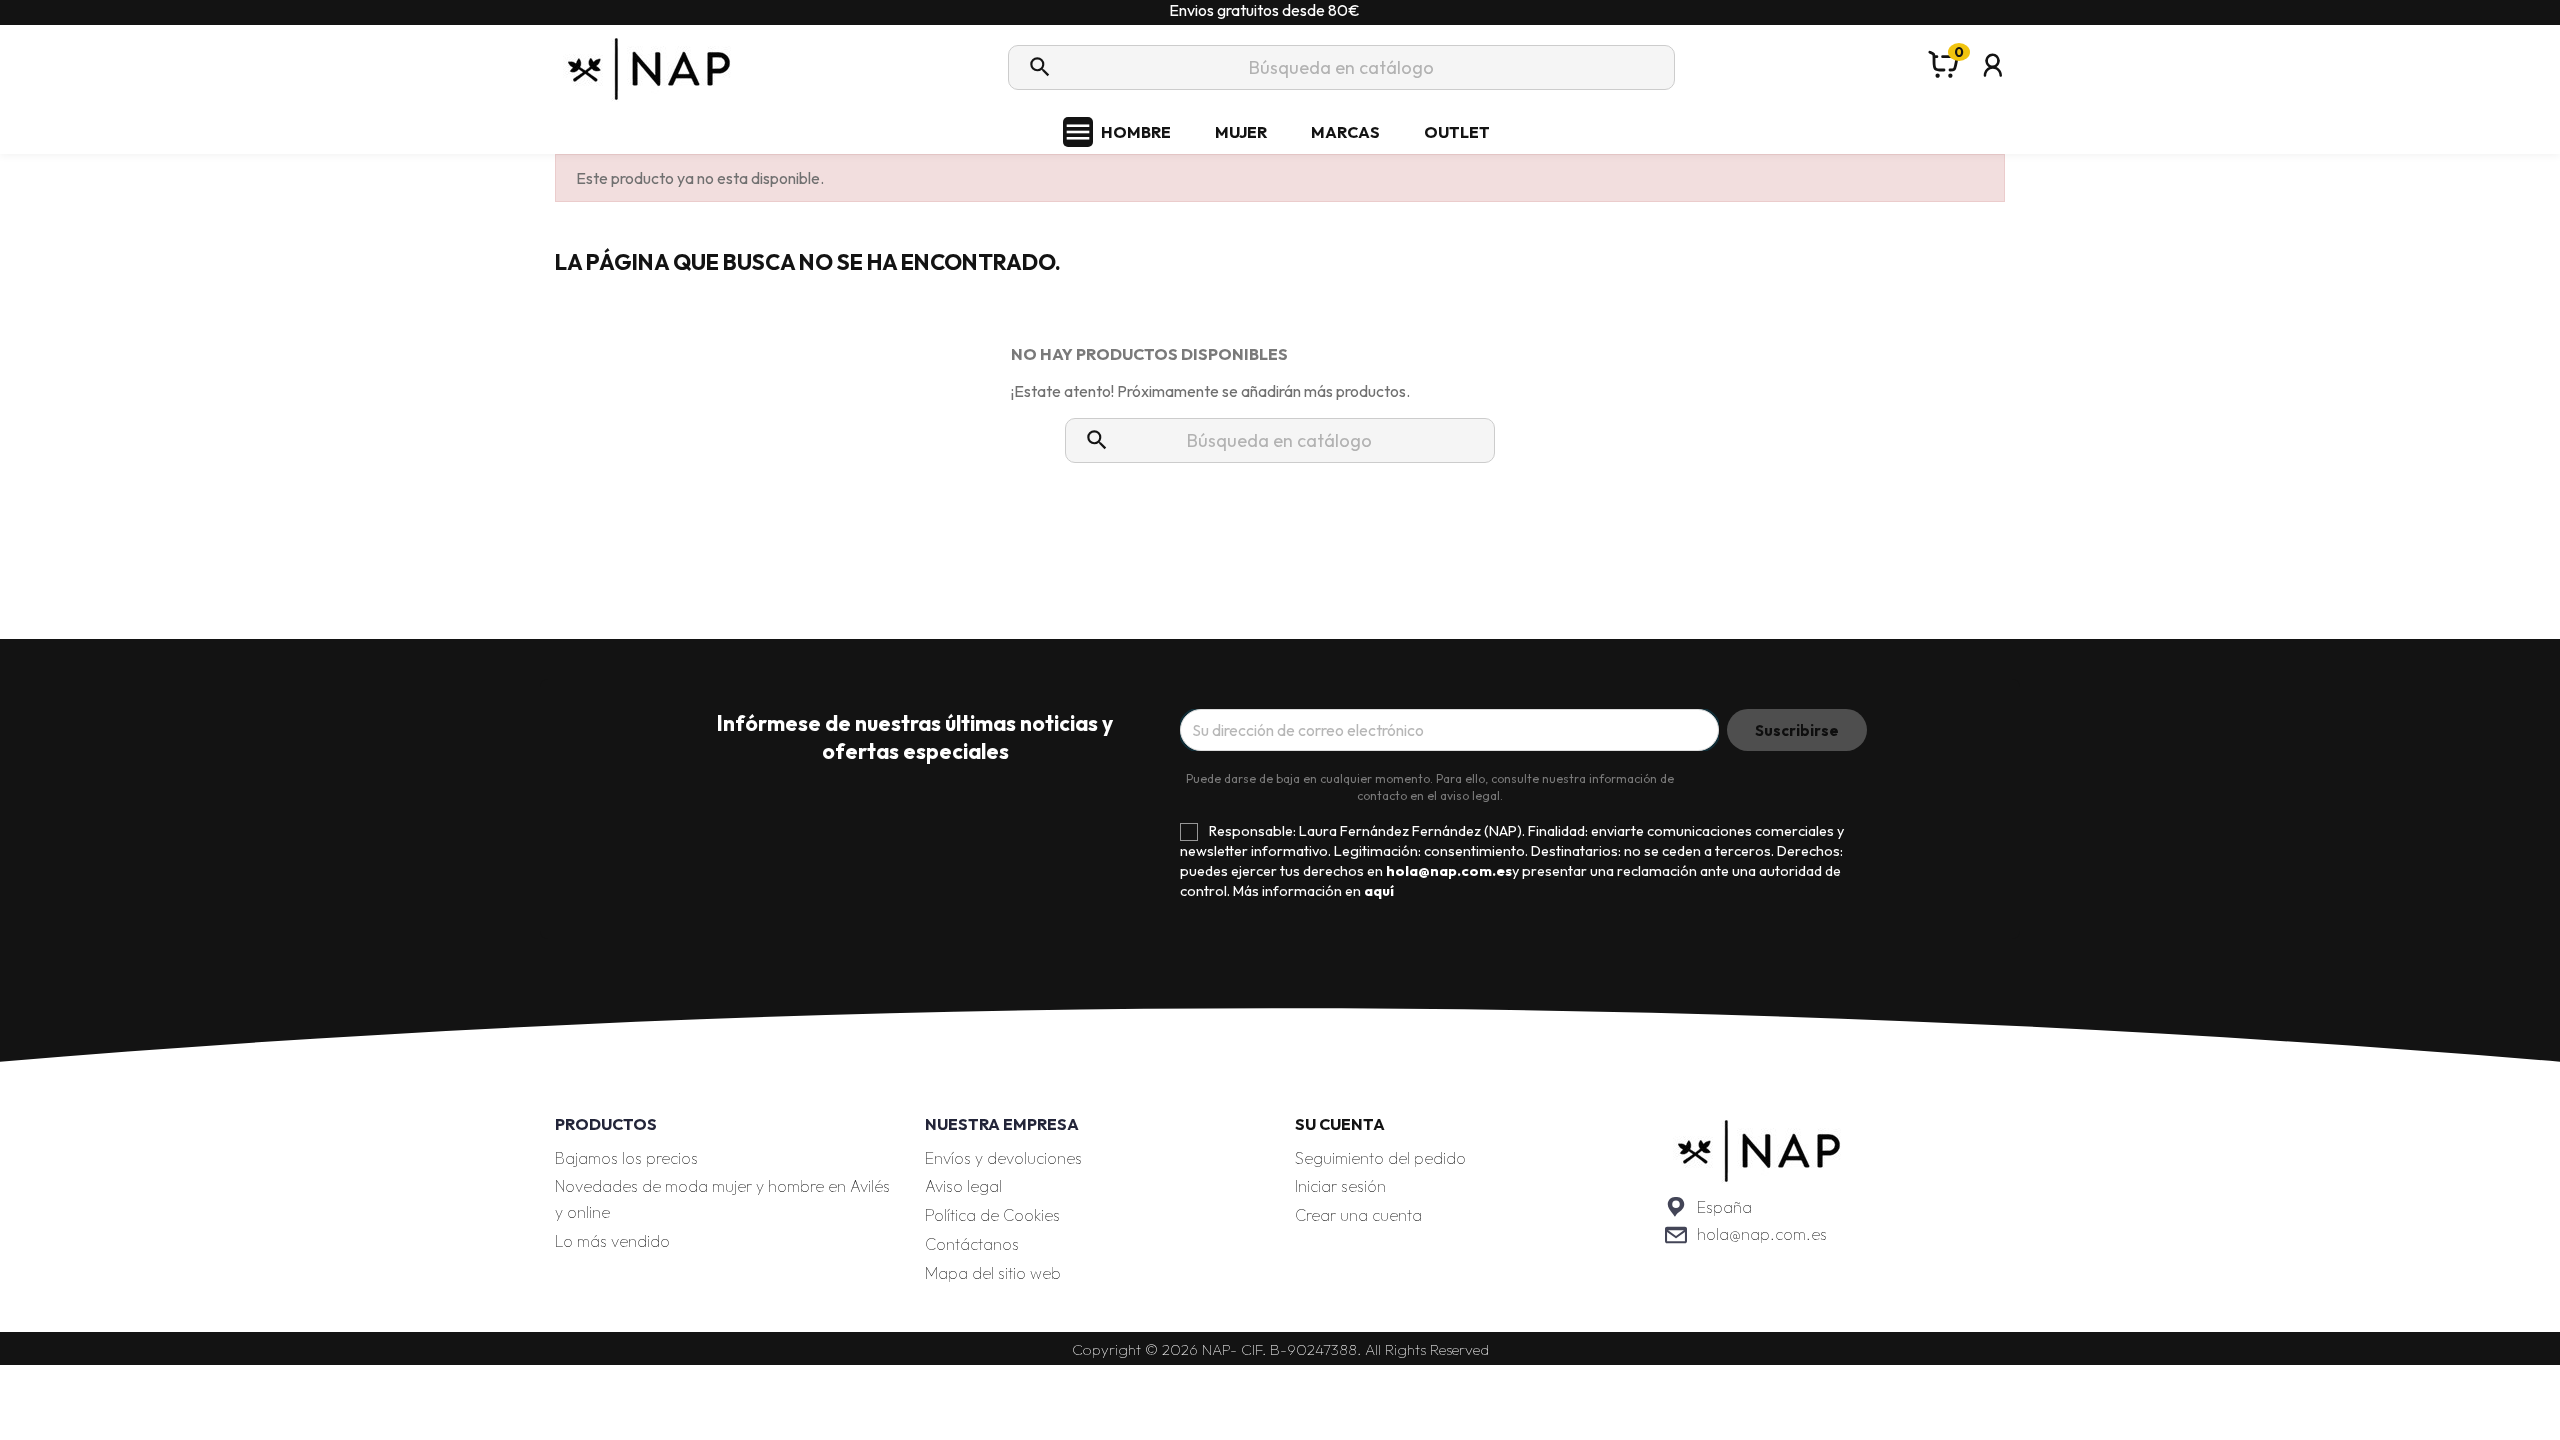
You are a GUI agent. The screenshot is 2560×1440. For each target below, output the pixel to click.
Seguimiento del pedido (1380, 1158)
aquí (1379, 891)
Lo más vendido (612, 1241)
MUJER (1241, 132)
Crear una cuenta (1358, 1215)
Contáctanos (972, 1244)
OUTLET (1457, 132)
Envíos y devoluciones (1003, 1158)
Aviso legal (963, 1186)
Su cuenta (1340, 1124)
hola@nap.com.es (1762, 1234)
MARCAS (1345, 132)
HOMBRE (1136, 132)
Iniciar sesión (1340, 1186)
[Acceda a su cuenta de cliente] (1993, 91)
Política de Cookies (992, 1215)
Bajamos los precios (626, 1158)
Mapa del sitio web (993, 1273)
